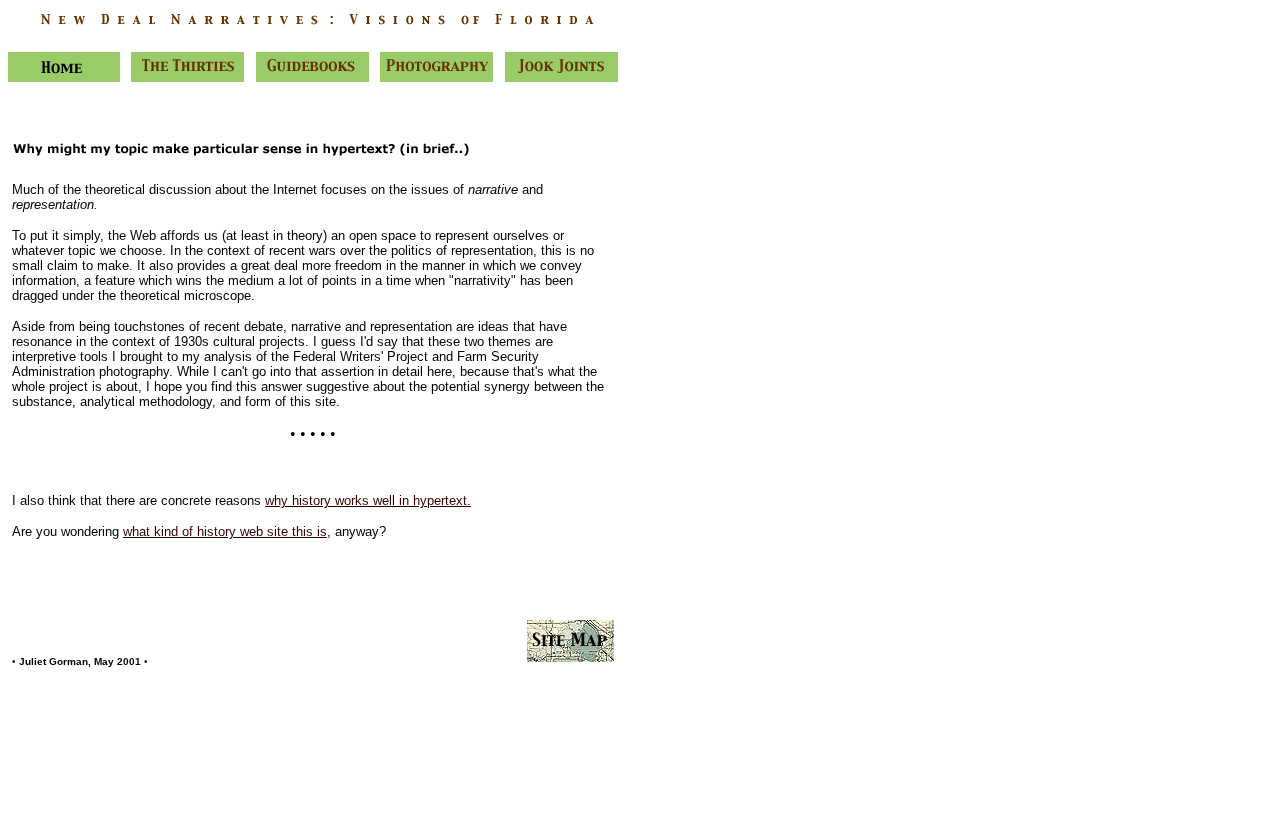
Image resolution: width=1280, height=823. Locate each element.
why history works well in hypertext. (368, 500)
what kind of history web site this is (225, 531)
